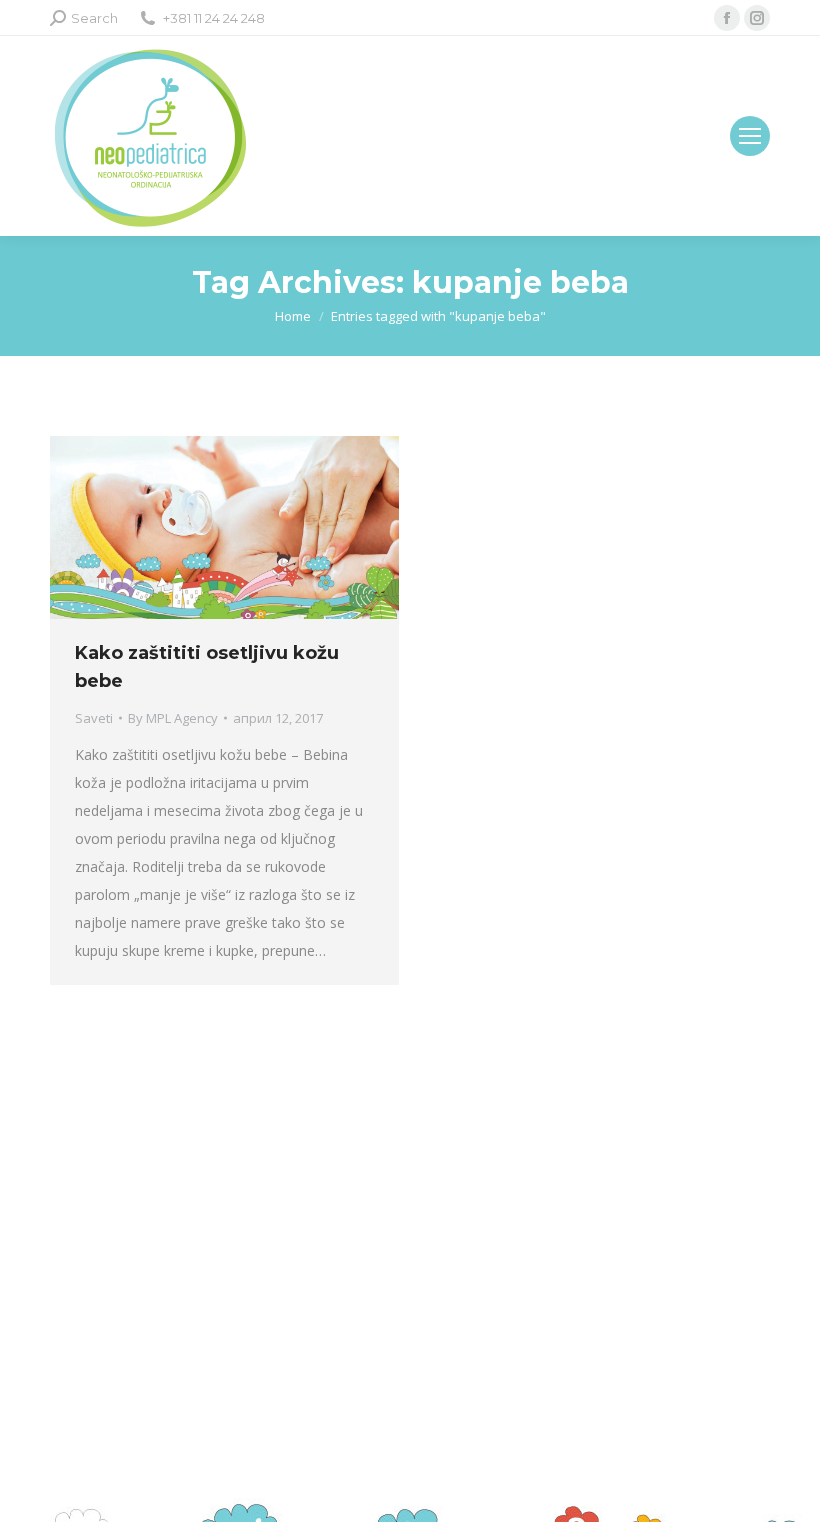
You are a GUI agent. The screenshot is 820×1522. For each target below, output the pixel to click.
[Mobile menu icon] (750, 136)
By (173, 718)
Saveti (94, 718)
